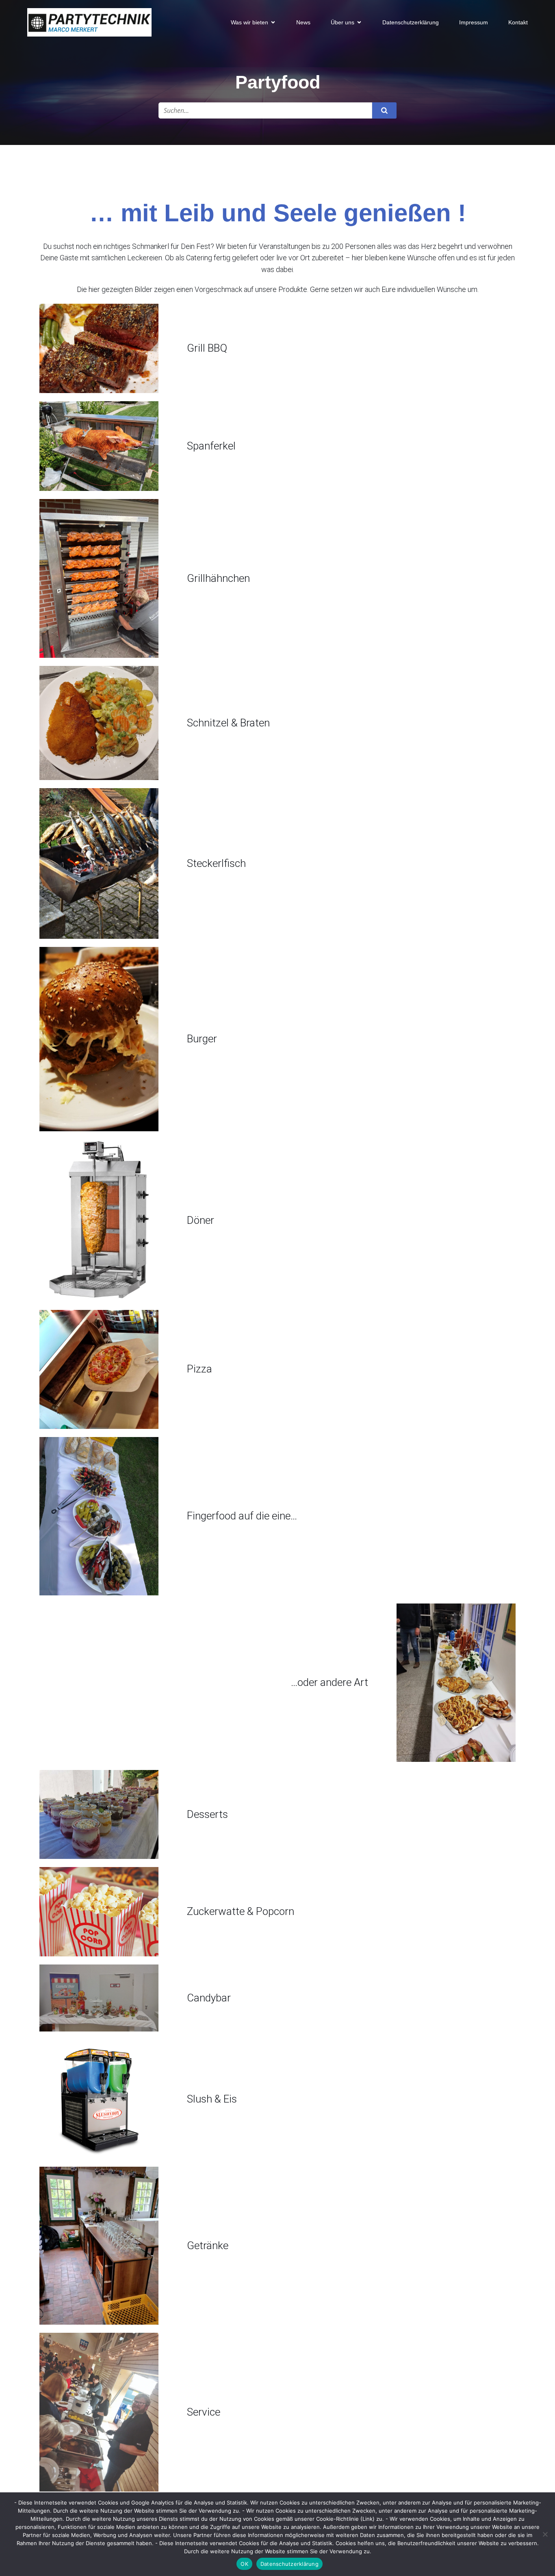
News (303, 22)
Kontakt (518, 22)
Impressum (474, 22)
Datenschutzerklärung (411, 22)
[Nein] (545, 2534)
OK (244, 2564)
